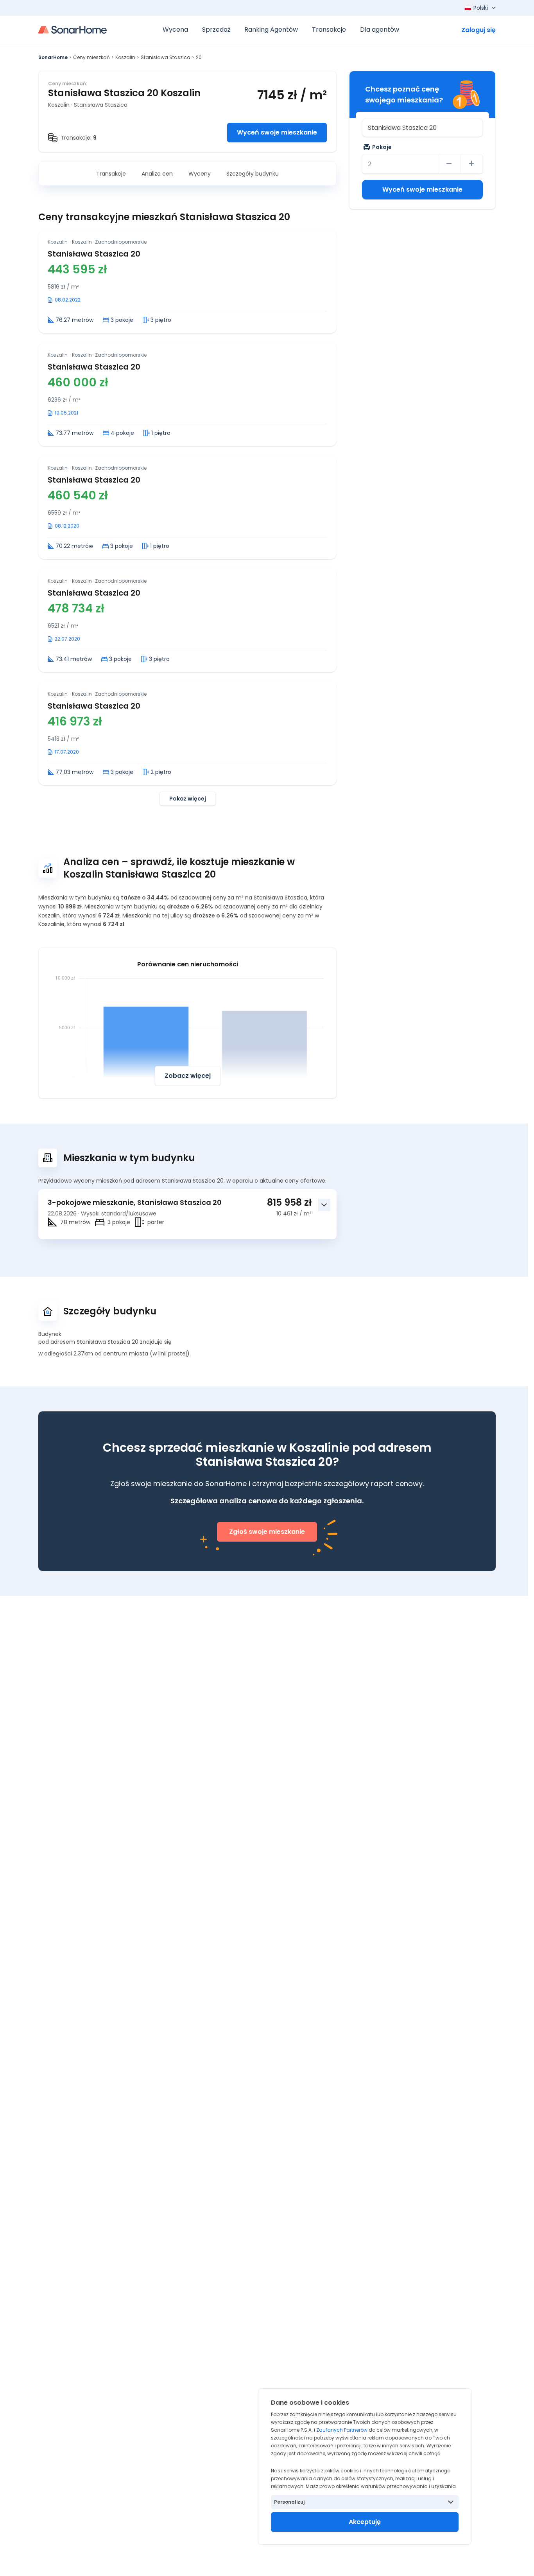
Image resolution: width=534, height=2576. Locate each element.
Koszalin (125, 57)
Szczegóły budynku (253, 174)
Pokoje (382, 147)
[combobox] (422, 127)
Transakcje (111, 174)
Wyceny (200, 174)
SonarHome (53, 57)
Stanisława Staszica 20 (94, 254)
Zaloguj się (478, 30)
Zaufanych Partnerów (342, 2430)
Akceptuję (365, 2522)
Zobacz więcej (188, 1076)
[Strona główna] (73, 30)
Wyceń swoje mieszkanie (277, 132)
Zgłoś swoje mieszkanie (267, 1532)
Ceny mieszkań (91, 57)
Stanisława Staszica (166, 57)
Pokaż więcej (188, 799)
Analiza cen (157, 174)
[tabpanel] (187, 518)
